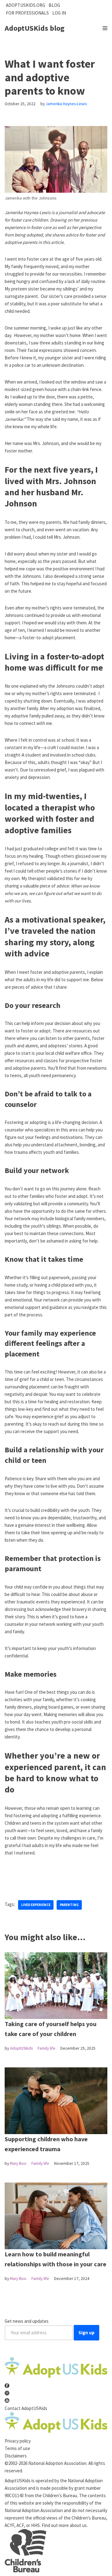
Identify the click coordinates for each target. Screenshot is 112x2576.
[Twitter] (18, 1878)
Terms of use (17, 2448)
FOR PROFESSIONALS (27, 13)
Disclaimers (16, 2456)
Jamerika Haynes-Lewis (66, 104)
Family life (47, 2048)
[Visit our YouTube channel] (7, 2401)
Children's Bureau (60, 2495)
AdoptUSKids (21, 2048)
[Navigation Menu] (105, 28)
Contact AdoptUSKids (26, 2408)
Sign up (86, 2333)
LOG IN (59, 13)
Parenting (69, 1905)
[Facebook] (8, 1878)
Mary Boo (18, 2163)
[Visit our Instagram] (7, 2393)
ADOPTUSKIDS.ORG (26, 5)
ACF (20, 2525)
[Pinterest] (28, 1878)
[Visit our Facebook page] (7, 2386)
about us (78, 2525)
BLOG (54, 5)
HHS (35, 2525)
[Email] (38, 1878)
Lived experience (36, 1905)
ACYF (9, 2525)
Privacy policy (18, 2441)
